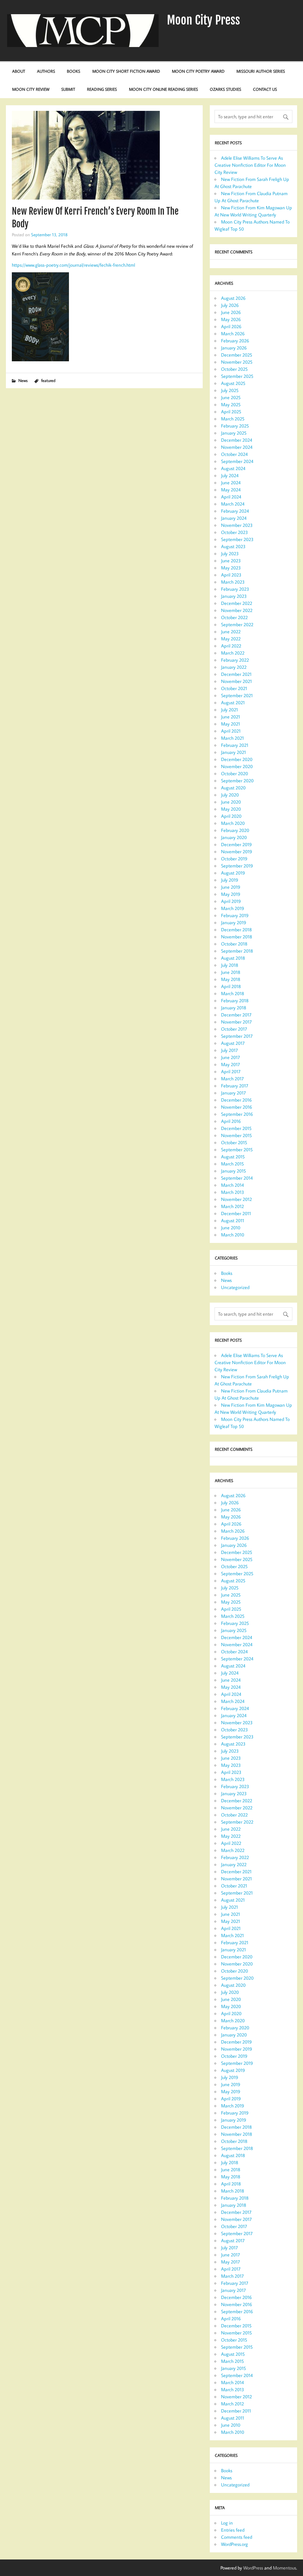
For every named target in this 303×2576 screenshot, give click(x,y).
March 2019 (233, 908)
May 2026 (231, 319)
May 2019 (231, 894)
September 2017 (237, 1036)
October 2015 (234, 1142)
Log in (227, 2523)
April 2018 (231, 986)
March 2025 (233, 419)
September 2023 (237, 539)
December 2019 (236, 844)
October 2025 (234, 369)
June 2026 (231, 312)
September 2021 (237, 695)
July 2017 (229, 1050)
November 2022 (237, 610)
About (19, 71)
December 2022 (237, 603)
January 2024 (234, 518)
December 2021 (236, 674)
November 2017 (236, 1022)
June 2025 (231, 397)
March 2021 (232, 738)
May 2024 (231, 490)
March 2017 (232, 1079)
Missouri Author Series (261, 71)
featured (48, 380)
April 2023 (231, 575)
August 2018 (233, 958)
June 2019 (231, 887)
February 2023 (235, 589)
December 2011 (236, 1213)
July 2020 (230, 795)
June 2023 (231, 561)
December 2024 (237, 440)
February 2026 (235, 341)
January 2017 (233, 1093)
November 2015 (236, 1135)
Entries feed (233, 2530)
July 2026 (230, 305)
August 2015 (233, 1157)
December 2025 (237, 355)
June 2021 (231, 717)
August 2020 (233, 788)
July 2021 (229, 710)
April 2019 (231, 901)
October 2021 (234, 688)
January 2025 (234, 433)
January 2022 (234, 667)
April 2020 (231, 816)
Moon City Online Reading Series (163, 89)
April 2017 (231, 1071)
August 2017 (233, 1043)
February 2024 (235, 511)
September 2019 (237, 866)
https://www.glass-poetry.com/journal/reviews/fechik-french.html (73, 265)
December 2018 (236, 930)
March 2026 (233, 333)
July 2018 (230, 965)
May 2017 (231, 1064)
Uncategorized (235, 1287)
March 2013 (233, 1192)
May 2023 (231, 568)
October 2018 (234, 944)
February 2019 (235, 915)
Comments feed (237, 2537)
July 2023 (230, 553)
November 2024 (237, 447)
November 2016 (237, 1107)
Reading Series (102, 89)
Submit (68, 89)
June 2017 (231, 1057)
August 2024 (233, 468)
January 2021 (233, 752)
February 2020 (235, 830)
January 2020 (234, 837)
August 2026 (233, 298)
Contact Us (265, 89)
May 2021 (231, 724)
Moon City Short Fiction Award (126, 71)
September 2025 (237, 376)
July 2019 (230, 880)
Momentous (285, 2568)
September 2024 (237, 461)
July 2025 (230, 390)
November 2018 (237, 937)
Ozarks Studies (225, 89)
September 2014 (237, 1178)
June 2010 (231, 1228)
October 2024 (234, 454)
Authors (46, 71)
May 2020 (231, 809)
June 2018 (231, 972)
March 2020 (233, 823)
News (23, 380)
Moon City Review (31, 89)
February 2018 (235, 1000)
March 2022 (233, 653)
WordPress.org (234, 2544)
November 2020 (237, 766)
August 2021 (233, 702)
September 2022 (237, 624)
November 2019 (237, 851)
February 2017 (235, 1086)
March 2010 (233, 1235)
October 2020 (234, 773)
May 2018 (231, 979)
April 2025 (231, 412)
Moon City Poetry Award (198, 71)
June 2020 (231, 802)
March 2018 (233, 993)
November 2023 (237, 525)
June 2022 (231, 632)
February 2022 (235, 660)
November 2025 (237, 362)
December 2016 (236, 1100)
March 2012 (232, 1206)
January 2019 (234, 922)
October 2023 (234, 532)
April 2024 (231, 497)
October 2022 (234, 617)
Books (74, 71)
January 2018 (234, 1008)
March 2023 (233, 582)
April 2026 (231, 326)
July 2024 (230, 475)
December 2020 (237, 759)
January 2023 (234, 596)
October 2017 (234, 1029)
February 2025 (235, 426)
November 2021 (236, 681)
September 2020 (237, 781)
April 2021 (231, 731)
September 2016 (237, 1114)
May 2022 (231, 639)
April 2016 (231, 1121)
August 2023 (233, 546)
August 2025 (233, 383)
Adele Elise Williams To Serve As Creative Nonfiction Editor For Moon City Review (250, 165)
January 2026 (234, 348)
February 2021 (235, 745)
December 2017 (236, 1015)
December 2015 (236, 1128)
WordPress (253, 2568)
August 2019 (233, 873)
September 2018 (237, 951)
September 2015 (237, 1149)
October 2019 (234, 859)
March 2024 (233, 504)
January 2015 (233, 1171)
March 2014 (232, 1185)
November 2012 (236, 1199)
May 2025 (231, 404)
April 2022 (231, 646)
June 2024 (231, 483)
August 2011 (233, 1220)
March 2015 (232, 1164)
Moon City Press (203, 20)
